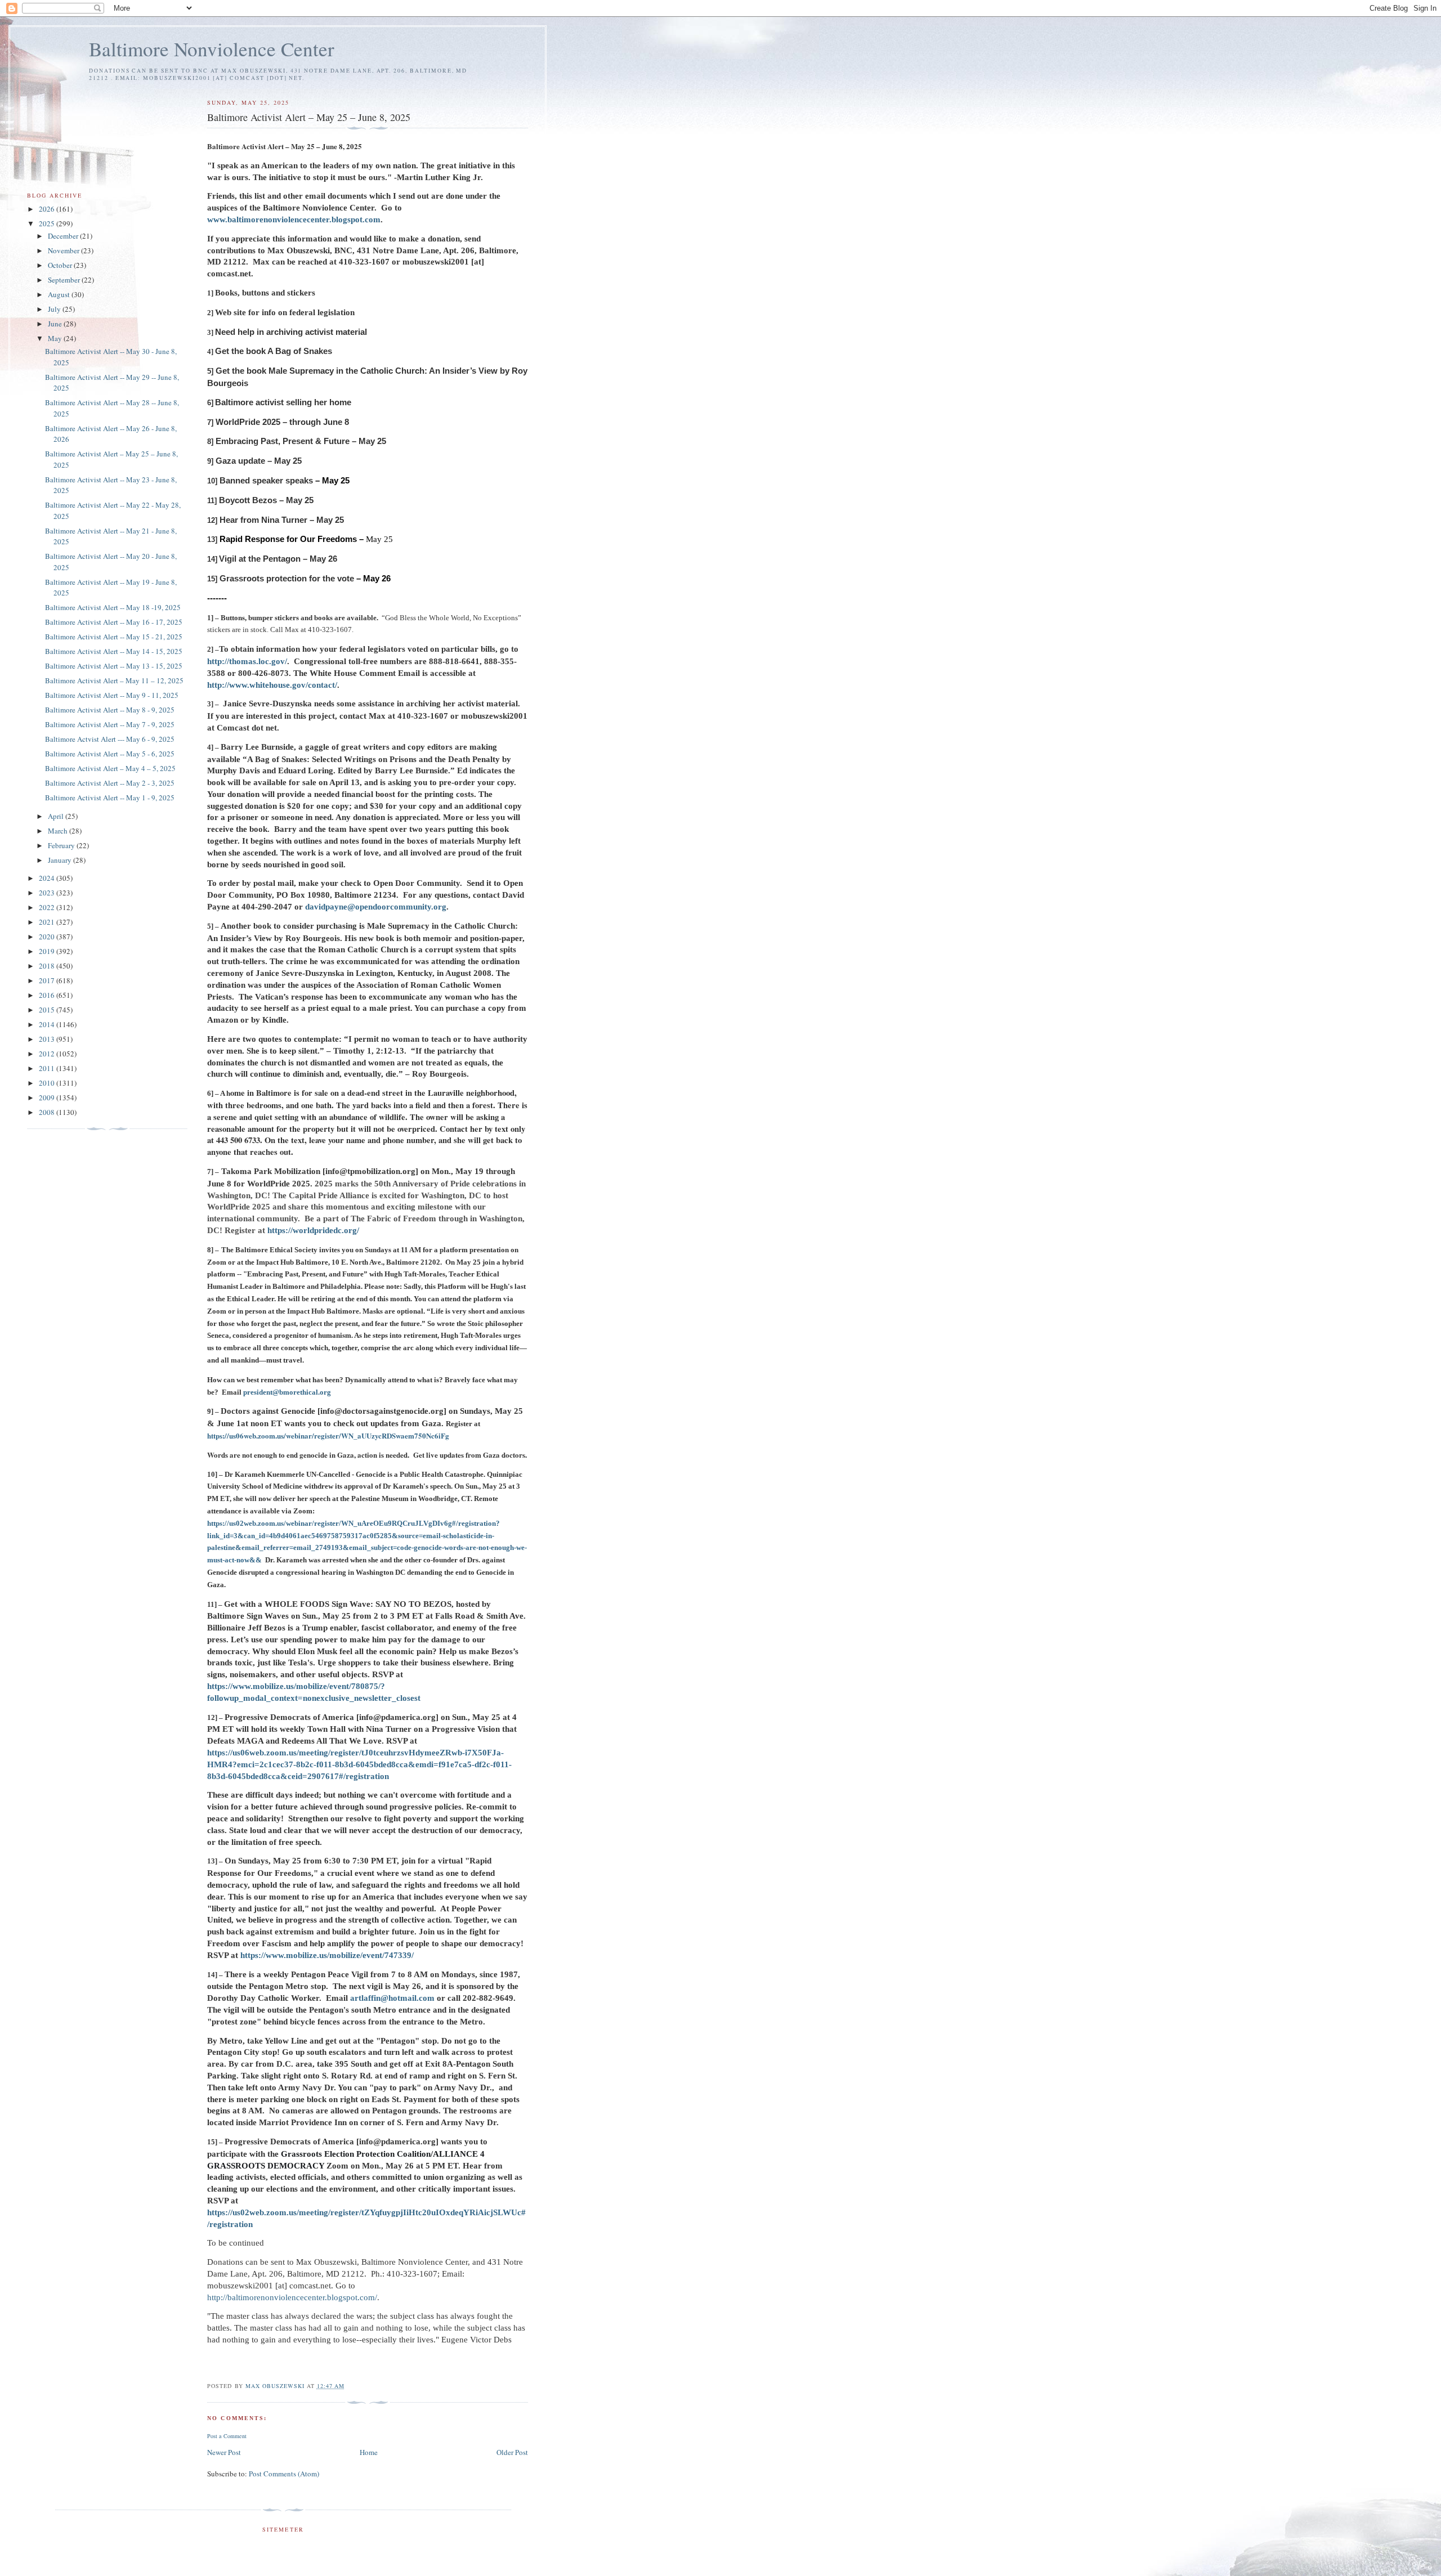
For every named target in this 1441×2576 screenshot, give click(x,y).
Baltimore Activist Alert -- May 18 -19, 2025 (113, 607)
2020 (48, 937)
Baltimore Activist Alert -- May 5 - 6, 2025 (110, 754)
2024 (48, 878)
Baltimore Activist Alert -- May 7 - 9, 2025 (110, 724)
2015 (48, 1010)
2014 (48, 1024)
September (65, 280)
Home (369, 2452)
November (64, 250)
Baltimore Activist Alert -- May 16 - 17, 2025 (114, 622)
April (57, 816)
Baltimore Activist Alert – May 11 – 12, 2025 (114, 680)
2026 (48, 209)
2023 (48, 893)
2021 (48, 922)
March (59, 831)
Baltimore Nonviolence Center (212, 49)
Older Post (512, 2452)
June (56, 324)
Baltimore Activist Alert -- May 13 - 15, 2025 (114, 666)
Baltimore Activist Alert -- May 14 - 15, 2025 (114, 651)
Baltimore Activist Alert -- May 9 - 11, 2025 (112, 695)
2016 (48, 995)
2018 (48, 966)
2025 (48, 223)
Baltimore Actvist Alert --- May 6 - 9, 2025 (110, 739)
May (56, 338)
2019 (48, 951)
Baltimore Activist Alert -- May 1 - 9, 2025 (110, 798)
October (61, 265)
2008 (48, 1112)
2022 (48, 907)
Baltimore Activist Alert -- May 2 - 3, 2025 (110, 783)
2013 (48, 1039)
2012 (48, 1054)
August (60, 294)
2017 (48, 980)
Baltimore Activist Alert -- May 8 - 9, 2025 (110, 710)
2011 (48, 1068)
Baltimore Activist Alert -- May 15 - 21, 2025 (114, 637)
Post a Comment (227, 2436)
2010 (48, 1083)
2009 (48, 1097)
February (62, 845)
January (61, 860)
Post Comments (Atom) (284, 2474)
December (64, 236)
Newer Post (224, 2452)
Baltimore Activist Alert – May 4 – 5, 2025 (110, 768)
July (55, 309)
